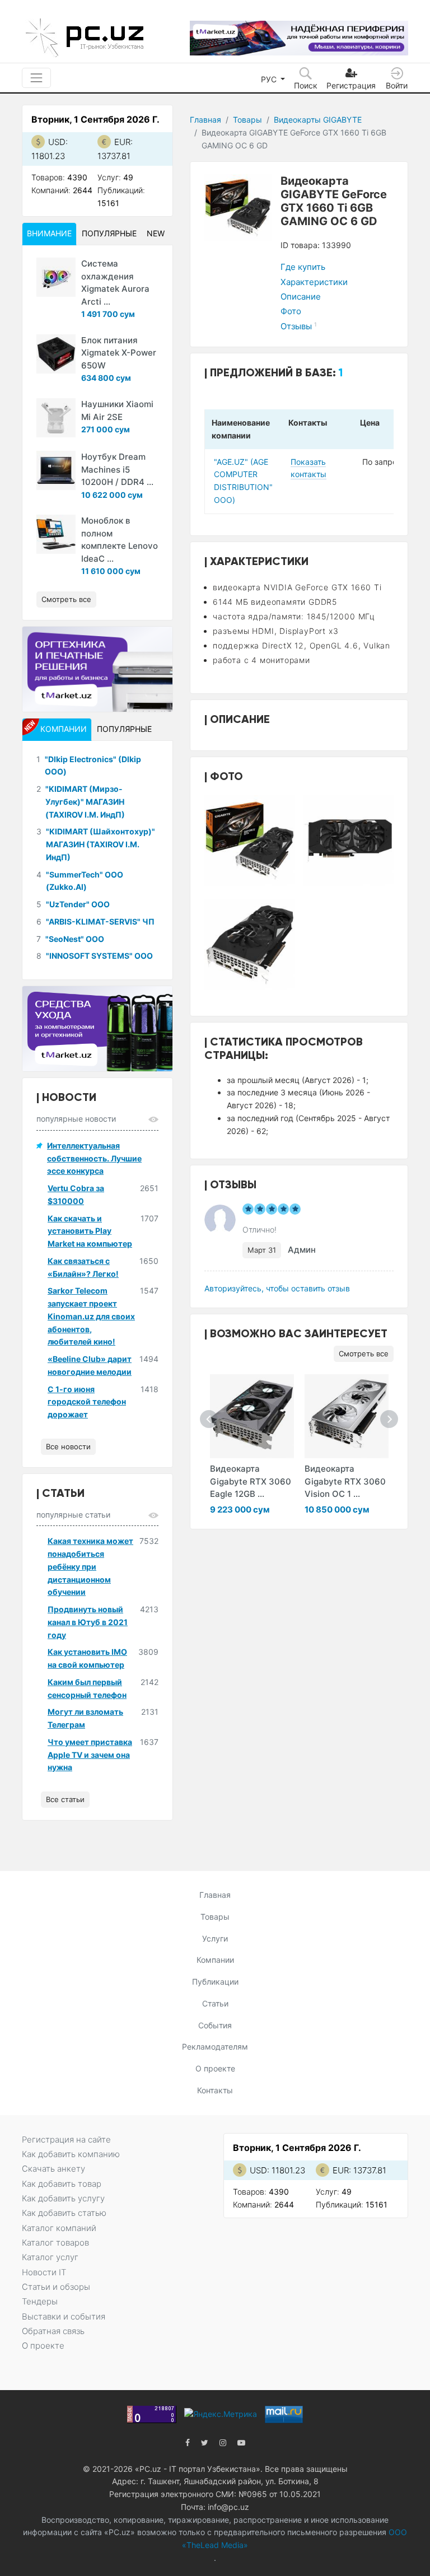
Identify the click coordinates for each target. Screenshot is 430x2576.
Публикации (215, 1982)
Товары (247, 120)
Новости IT (44, 2272)
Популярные (109, 233)
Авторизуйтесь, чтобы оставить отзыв (277, 1288)
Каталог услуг (50, 2257)
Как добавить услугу (63, 2198)
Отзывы (299, 326)
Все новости (68, 1446)
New (156, 233)
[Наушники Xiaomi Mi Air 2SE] (56, 418)
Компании (215, 1960)
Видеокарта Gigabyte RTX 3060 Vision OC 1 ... (345, 1481)
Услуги (215, 1938)
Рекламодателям (215, 2047)
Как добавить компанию (71, 2154)
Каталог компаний (59, 2228)
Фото (291, 311)
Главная (205, 120)
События (215, 2025)
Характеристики (314, 282)
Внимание (49, 233)
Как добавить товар (62, 2184)
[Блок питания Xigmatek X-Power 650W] (56, 354)
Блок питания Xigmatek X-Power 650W (119, 353)
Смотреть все (364, 1354)
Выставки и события (64, 2316)
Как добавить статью (64, 2213)
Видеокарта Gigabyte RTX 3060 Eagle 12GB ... (251, 1481)
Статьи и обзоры (56, 2287)
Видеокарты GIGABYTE (318, 120)
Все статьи (65, 1799)
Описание (301, 297)
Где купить (303, 267)
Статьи (215, 2003)
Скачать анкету (53, 2169)
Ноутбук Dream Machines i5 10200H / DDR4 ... (117, 469)
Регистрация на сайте (66, 2139)
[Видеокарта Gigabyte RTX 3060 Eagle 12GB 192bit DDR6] (252, 1416)
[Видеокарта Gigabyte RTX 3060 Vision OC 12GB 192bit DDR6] (347, 1416)
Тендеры (40, 2301)
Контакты (215, 2090)
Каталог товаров (55, 2243)
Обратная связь (53, 2331)
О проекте (215, 2068)
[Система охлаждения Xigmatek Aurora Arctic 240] (56, 277)
